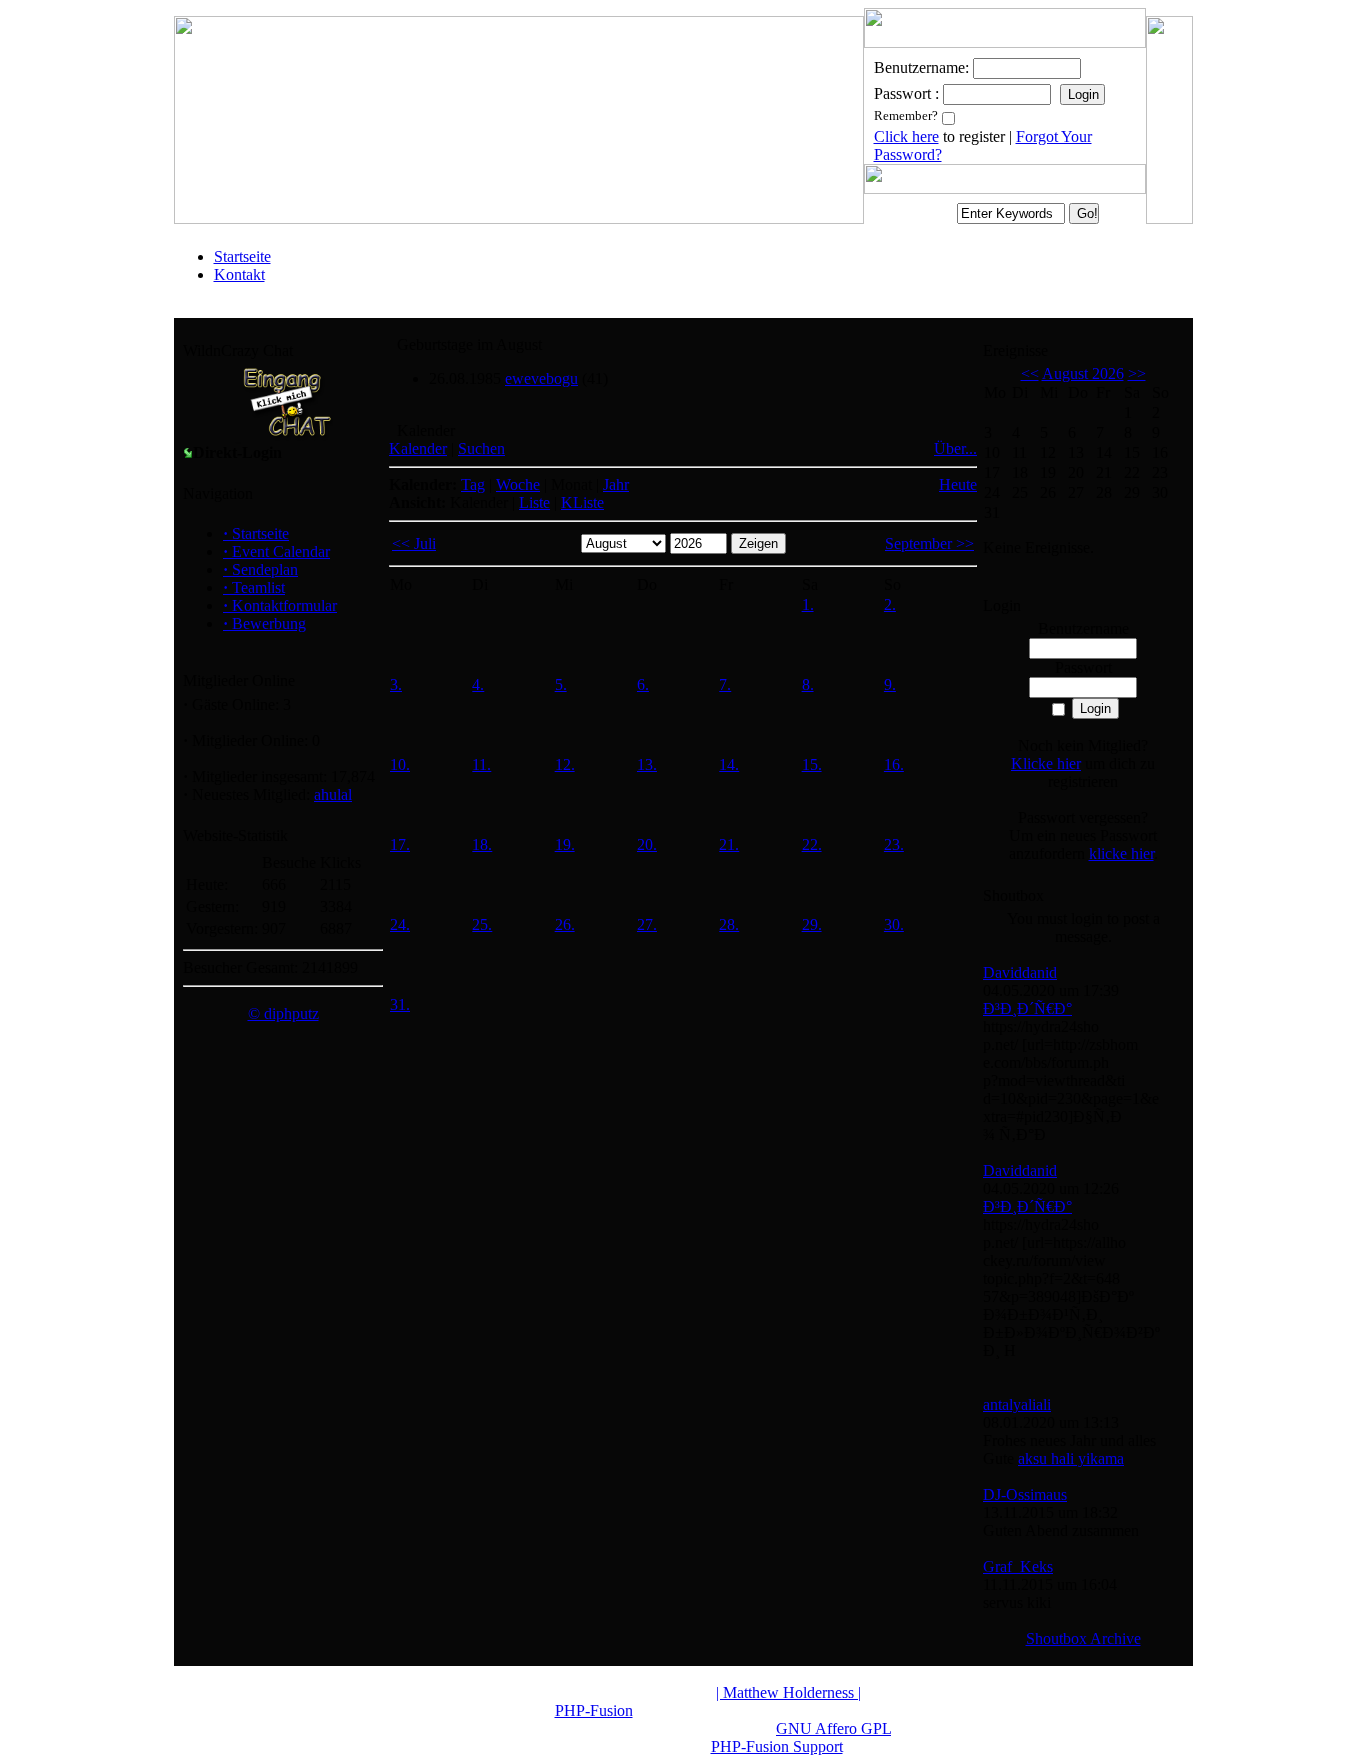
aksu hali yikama (1071, 1458)
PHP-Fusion (594, 1710)
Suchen (481, 448)
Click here (906, 136)
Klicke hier (1046, 763)
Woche (518, 484)
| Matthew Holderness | (788, 1692)
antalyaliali (1017, 1404)
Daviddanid (1020, 972)
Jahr (616, 484)
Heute (958, 484)
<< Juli (414, 543)
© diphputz (283, 1013)
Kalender (418, 448)
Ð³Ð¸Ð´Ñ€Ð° (1027, 1008)
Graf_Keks (1018, 1566)
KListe (582, 502)
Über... (955, 448)
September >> (929, 543)
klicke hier (1121, 853)
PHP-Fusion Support (777, 1746)
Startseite (242, 256)
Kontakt (239, 274)
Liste (534, 502)
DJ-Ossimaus (1025, 1494)
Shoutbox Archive (1083, 1638)
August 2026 (1083, 373)
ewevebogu (541, 378)
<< (1030, 373)
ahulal (333, 794)
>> (1137, 373)
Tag (473, 484)
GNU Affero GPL (833, 1728)
